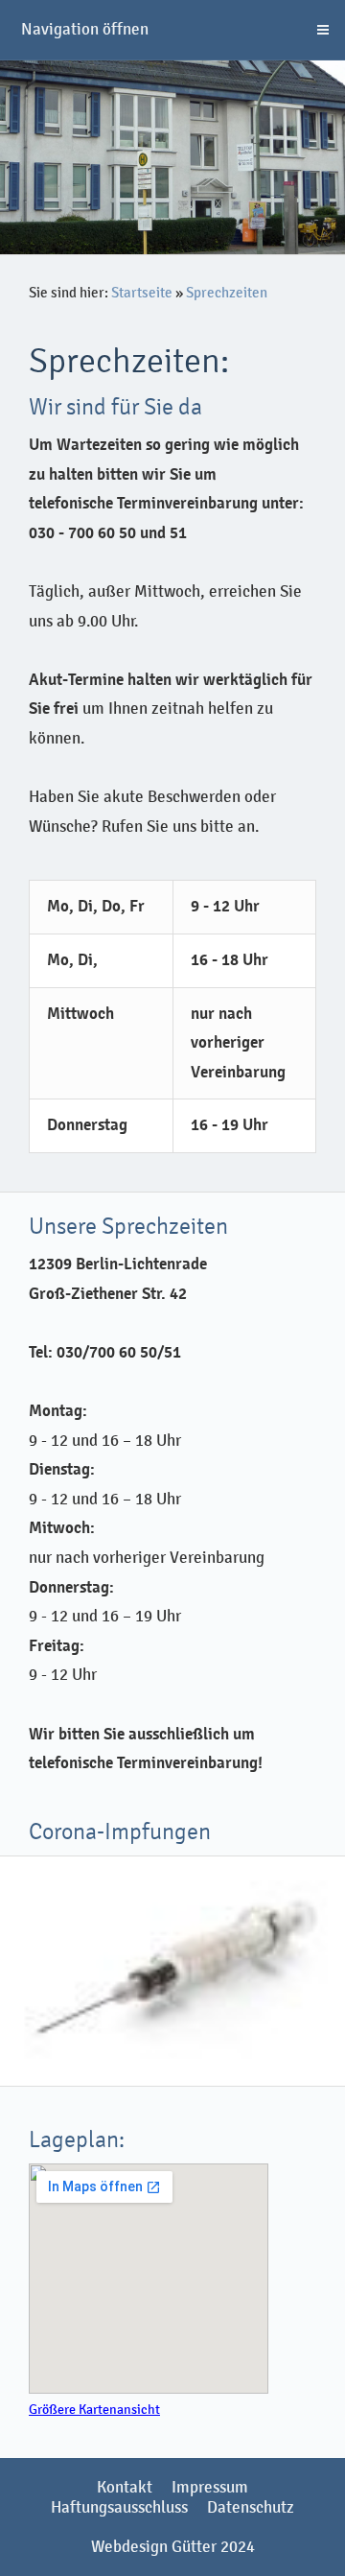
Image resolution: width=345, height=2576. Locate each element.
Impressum (210, 2487)
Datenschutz (251, 2507)
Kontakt (125, 2487)
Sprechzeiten (227, 293)
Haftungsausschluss (119, 2507)
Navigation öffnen (85, 29)
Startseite (142, 293)
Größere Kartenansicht (94, 2410)
